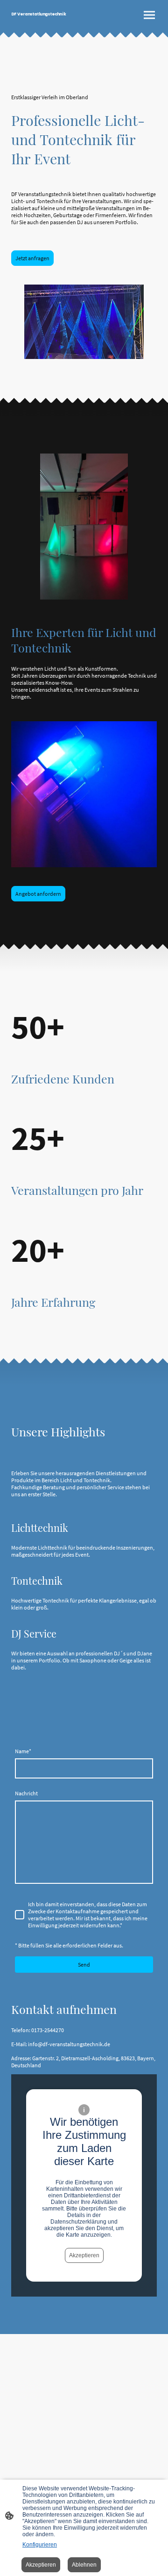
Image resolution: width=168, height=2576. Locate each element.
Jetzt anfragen (32, 258)
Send (84, 1965)
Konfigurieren (40, 2545)
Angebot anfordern (38, 894)
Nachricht (26, 1793)
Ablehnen (84, 2565)
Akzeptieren (84, 2255)
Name (23, 1751)
